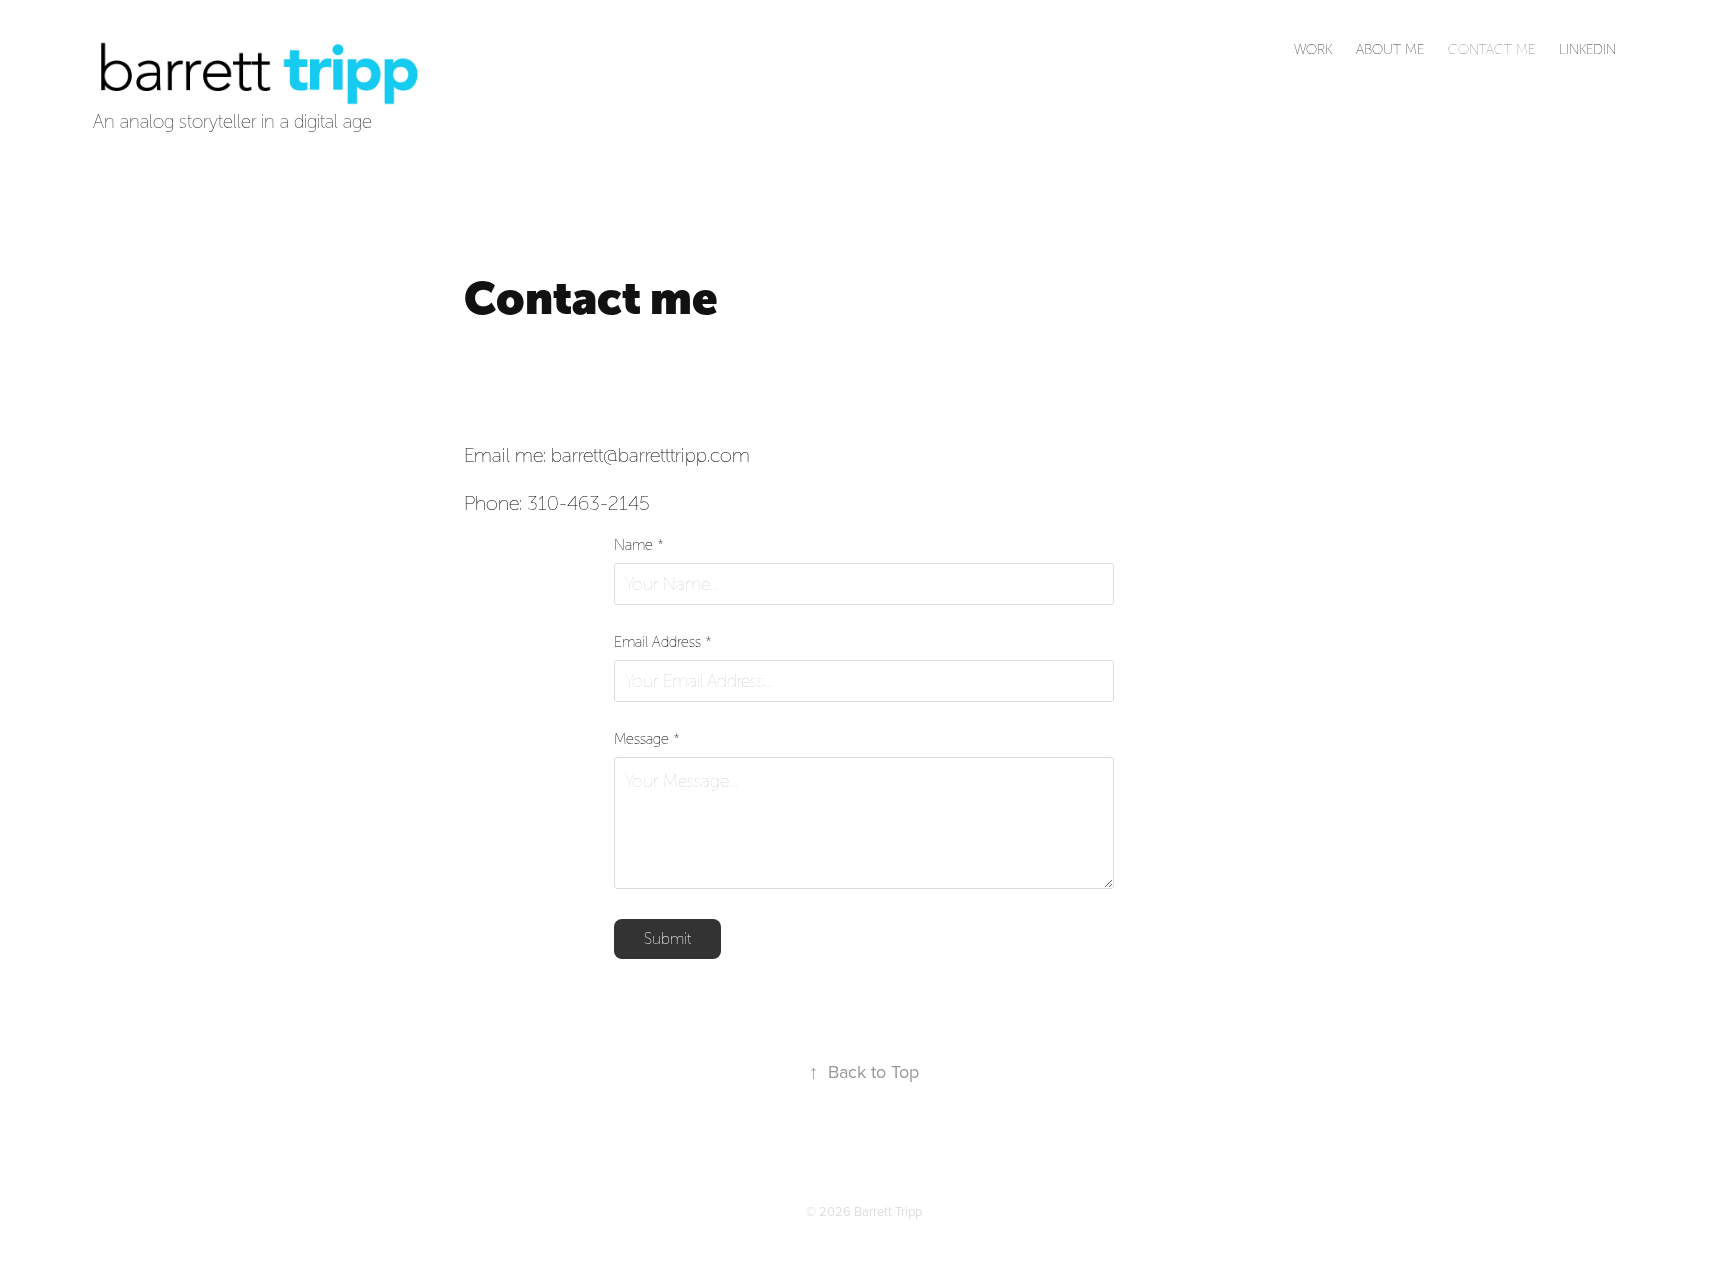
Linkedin (1587, 49)
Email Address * (663, 642)
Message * (647, 739)
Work (1313, 49)
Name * (639, 545)
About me (1390, 49)
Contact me (1491, 49)
